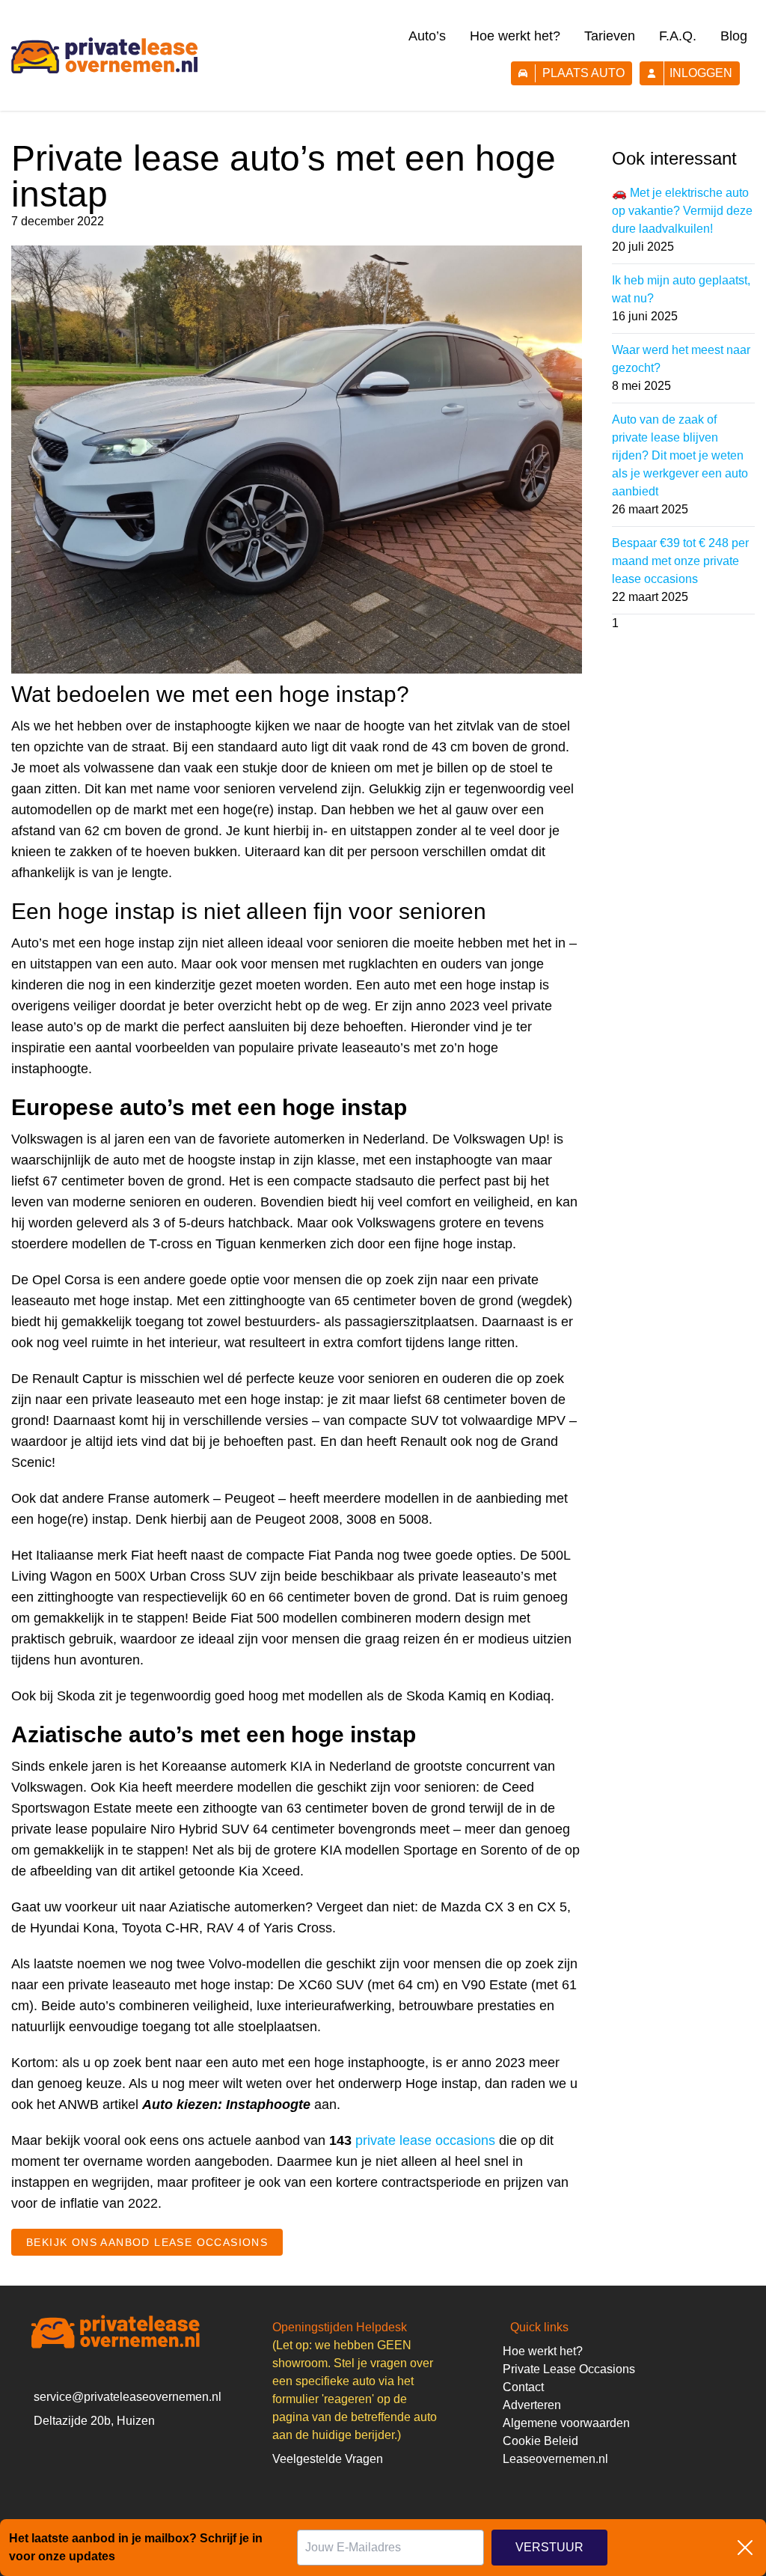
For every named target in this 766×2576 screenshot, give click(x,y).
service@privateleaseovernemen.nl (128, 2397)
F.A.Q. (678, 36)
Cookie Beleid (540, 2441)
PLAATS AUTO (583, 73)
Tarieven (610, 36)
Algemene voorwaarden (566, 2423)
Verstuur (549, 2547)
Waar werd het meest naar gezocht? (681, 359)
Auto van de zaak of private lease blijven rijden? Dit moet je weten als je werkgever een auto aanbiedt (680, 455)
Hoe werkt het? (515, 36)
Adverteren (532, 2405)
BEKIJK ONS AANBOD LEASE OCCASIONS (147, 2242)
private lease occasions (425, 2140)
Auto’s (427, 36)
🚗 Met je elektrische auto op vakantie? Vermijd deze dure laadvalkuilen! (682, 211)
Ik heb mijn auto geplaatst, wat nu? (681, 289)
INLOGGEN (701, 73)
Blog (734, 36)
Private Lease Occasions (569, 2369)
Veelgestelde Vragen (328, 2459)
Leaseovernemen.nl (555, 2459)
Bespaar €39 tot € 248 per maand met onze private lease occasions (680, 561)
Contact (523, 2387)
